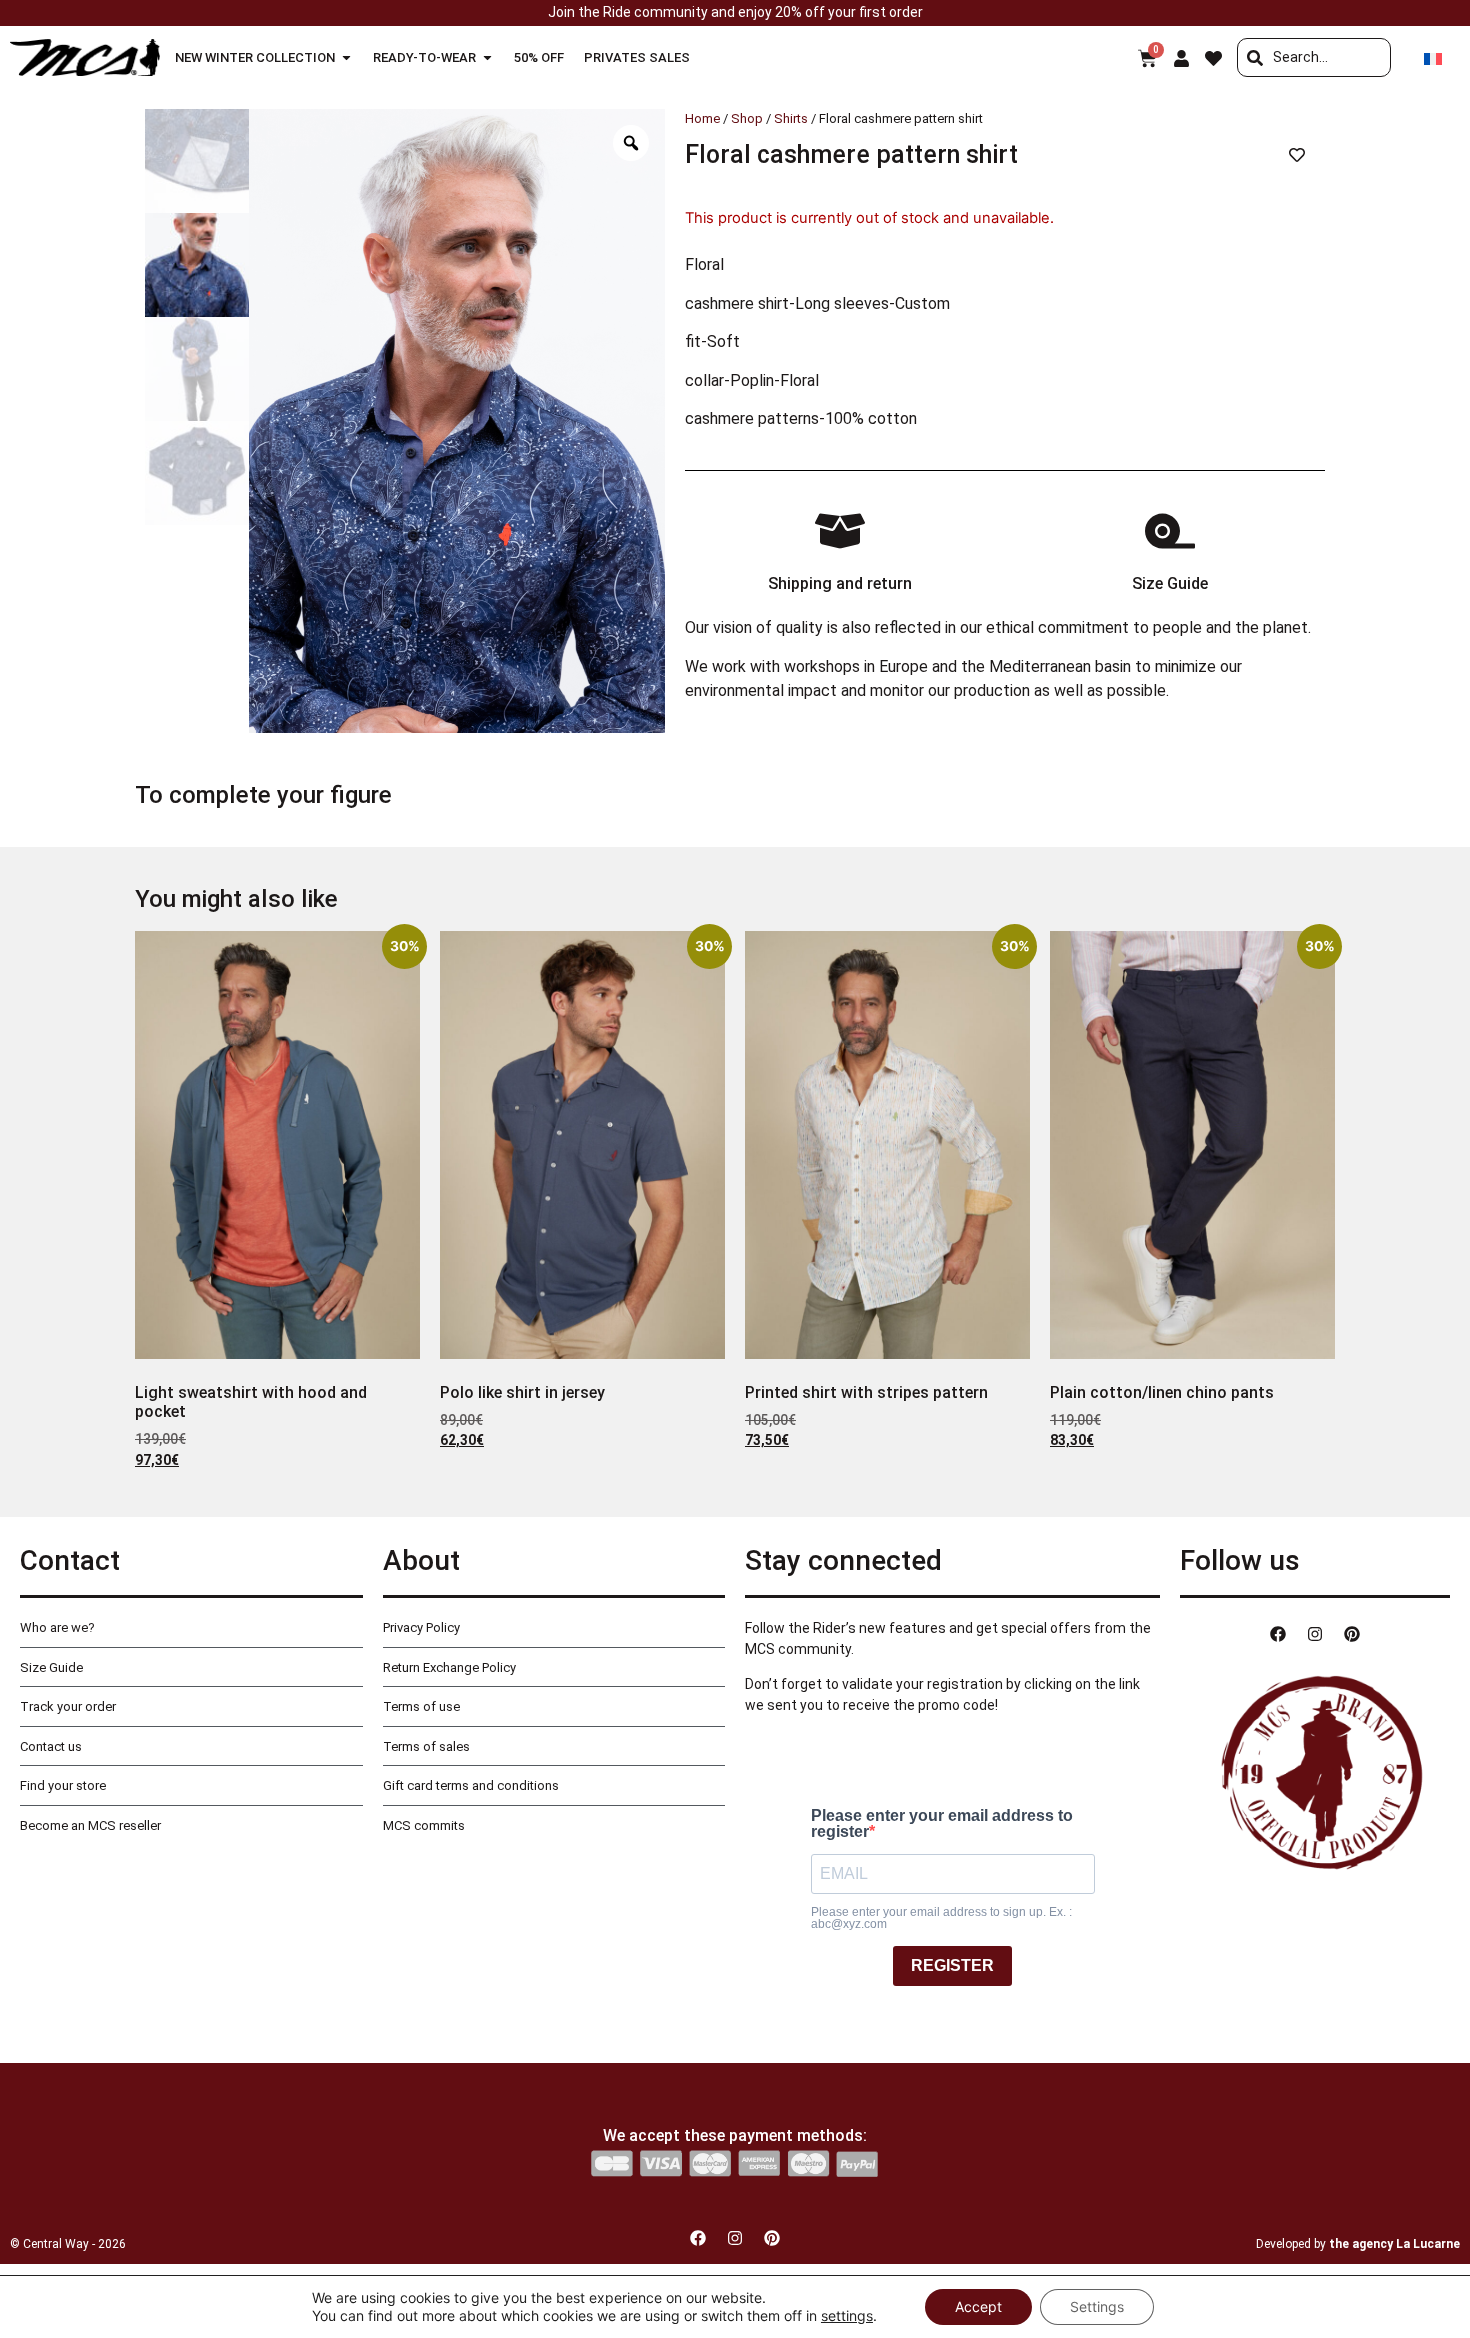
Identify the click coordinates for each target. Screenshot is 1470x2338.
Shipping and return (840, 583)
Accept (978, 2306)
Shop (747, 118)
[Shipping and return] (840, 531)
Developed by (1358, 2244)
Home (702, 118)
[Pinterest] (1352, 1634)
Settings (1097, 2306)
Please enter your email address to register (942, 1824)
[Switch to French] (1433, 57)
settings (847, 2315)
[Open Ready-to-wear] (487, 58)
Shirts (791, 118)
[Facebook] (1278, 1634)
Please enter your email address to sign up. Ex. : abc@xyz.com (941, 1918)
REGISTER (952, 1965)
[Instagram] (1315, 1634)
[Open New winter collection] (346, 58)
